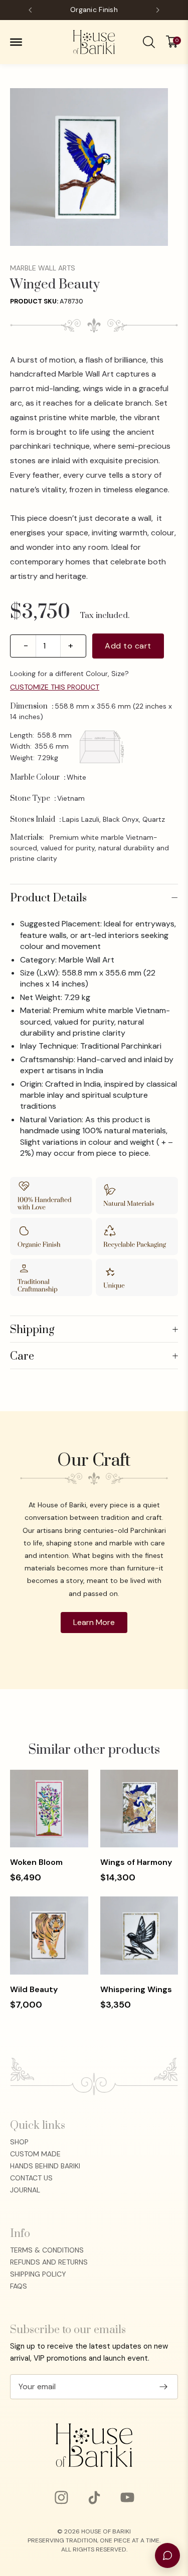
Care (94, 1357)
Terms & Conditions (47, 2250)
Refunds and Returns (49, 2262)
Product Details (94, 898)
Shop (19, 2142)
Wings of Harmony (136, 1862)
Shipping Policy (38, 2274)
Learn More (94, 1622)
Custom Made (35, 2154)
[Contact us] (167, 2555)
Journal (25, 2190)
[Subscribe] (163, 2387)
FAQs (19, 2286)
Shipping (94, 1330)
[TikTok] (94, 2497)
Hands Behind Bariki (45, 2166)
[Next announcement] (157, 10)
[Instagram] (61, 2497)
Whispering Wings (136, 1989)
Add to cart (128, 646)
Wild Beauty (34, 1989)
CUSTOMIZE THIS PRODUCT (55, 687)
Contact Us (31, 2178)
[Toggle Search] (149, 42)
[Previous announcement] (31, 10)
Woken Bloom (36, 1862)
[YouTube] (127, 2497)
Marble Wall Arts (43, 268)
